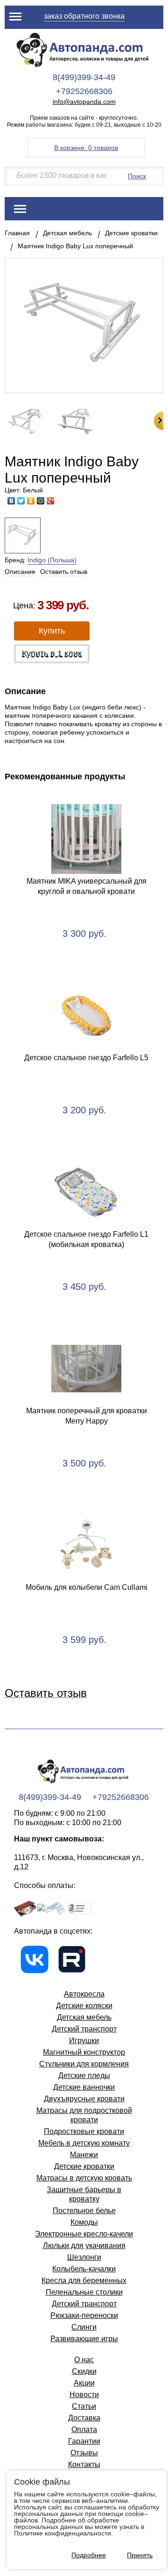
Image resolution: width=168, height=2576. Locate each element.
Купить (52, 631)
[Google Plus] (51, 501)
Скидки (84, 2371)
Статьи (84, 2406)
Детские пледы (84, 2075)
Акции (84, 2383)
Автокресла (84, 1994)
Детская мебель (67, 233)
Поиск (137, 176)
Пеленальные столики (84, 2292)
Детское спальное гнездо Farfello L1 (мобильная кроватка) (86, 1239)
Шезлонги (84, 2257)
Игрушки (84, 2041)
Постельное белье (84, 2211)
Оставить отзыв (64, 572)
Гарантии (84, 2441)
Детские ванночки (84, 2087)
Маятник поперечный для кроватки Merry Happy (87, 1416)
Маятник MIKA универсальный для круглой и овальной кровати (87, 886)
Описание (20, 572)
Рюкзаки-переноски (84, 2315)
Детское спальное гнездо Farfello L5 (86, 1058)
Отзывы (84, 2453)
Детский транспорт (84, 2029)
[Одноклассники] (31, 501)
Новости (84, 2395)
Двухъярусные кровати (84, 2099)
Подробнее (89, 2555)
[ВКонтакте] (11, 501)
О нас (84, 2360)
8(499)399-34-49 (84, 77)
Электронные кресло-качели (84, 2234)
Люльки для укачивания (84, 2245)
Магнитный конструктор (84, 2052)
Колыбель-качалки (84, 2269)
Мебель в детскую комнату (84, 2143)
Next (159, 421)
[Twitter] (21, 501)
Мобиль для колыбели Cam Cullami (87, 1587)
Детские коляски (84, 2006)
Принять (140, 2555)
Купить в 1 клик (52, 654)
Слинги (84, 2327)
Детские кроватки (131, 233)
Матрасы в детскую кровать (84, 2178)
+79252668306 (84, 91)
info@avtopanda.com (84, 102)
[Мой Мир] (41, 501)
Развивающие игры (84, 2339)
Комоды (84, 2222)
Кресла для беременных (84, 2280)
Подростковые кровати (84, 2131)
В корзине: (86, 148)
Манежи (84, 2155)
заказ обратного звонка (84, 16)
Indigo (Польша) (52, 560)
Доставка (84, 2418)
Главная (17, 233)
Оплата (84, 2429)
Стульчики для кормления (84, 2064)
